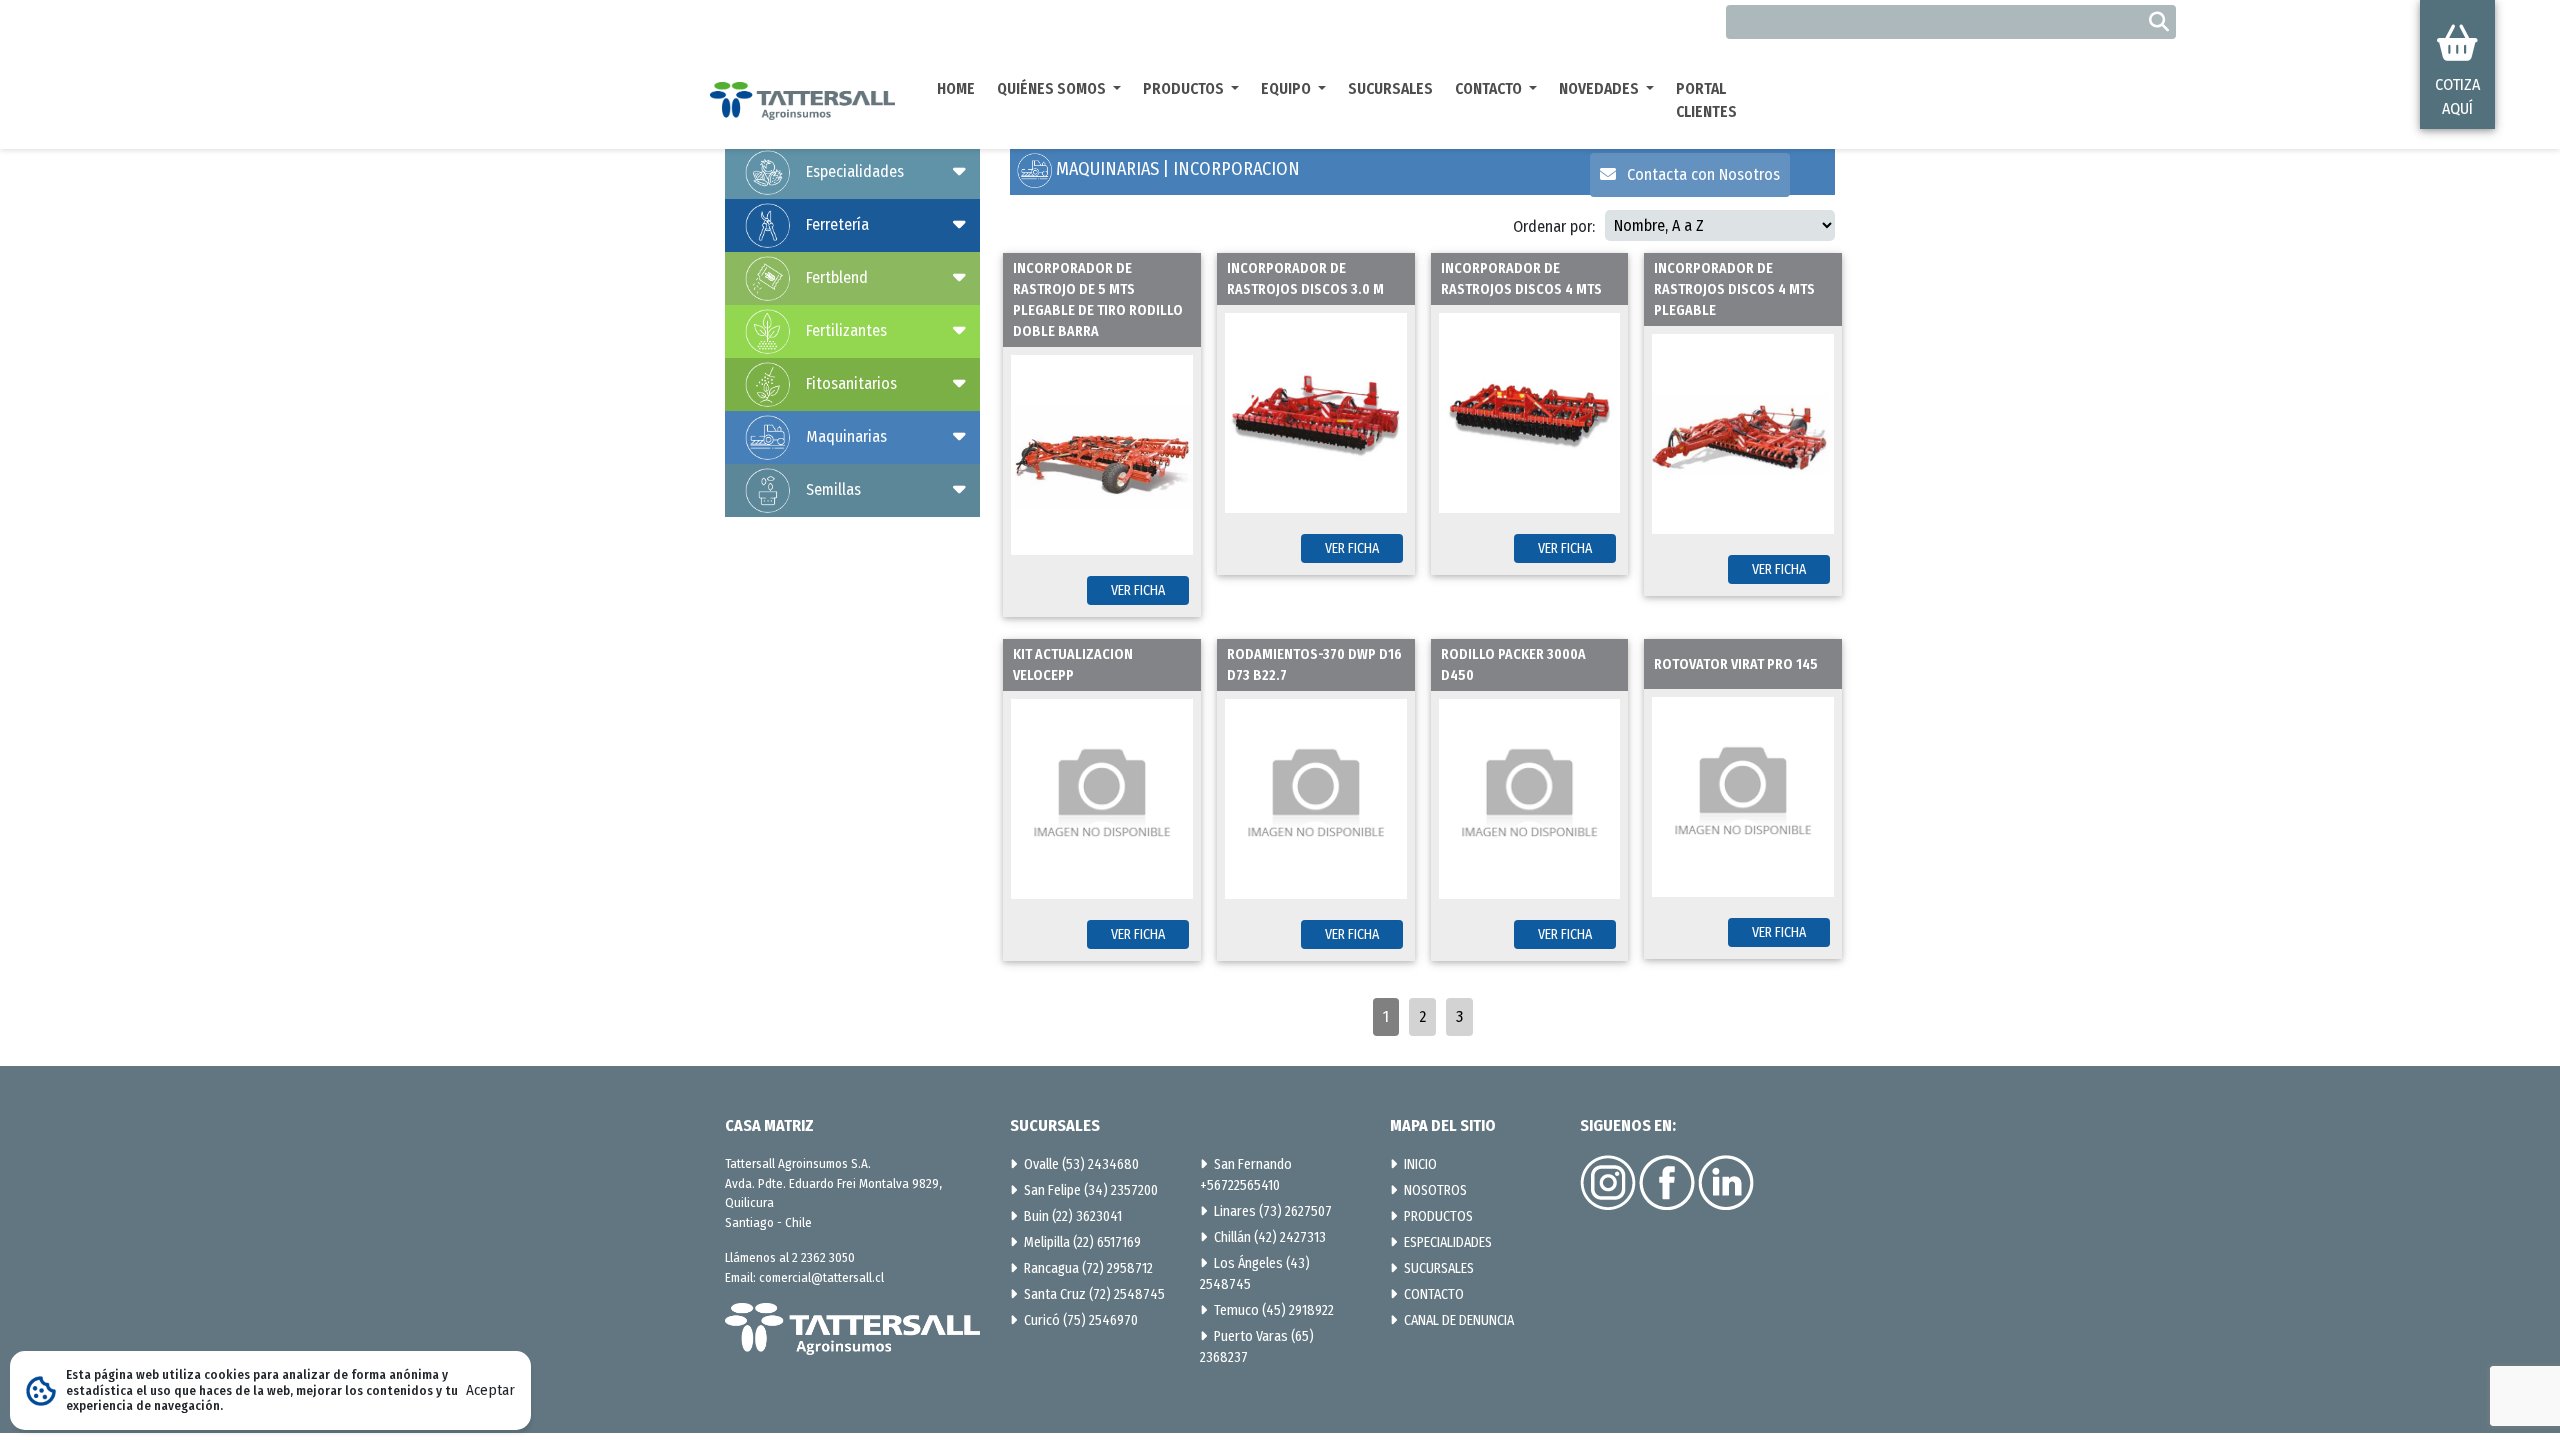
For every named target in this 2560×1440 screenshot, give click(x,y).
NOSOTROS (1435, 1190)
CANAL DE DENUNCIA (1459, 1320)
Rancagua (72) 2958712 (1088, 1268)
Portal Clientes (1706, 100)
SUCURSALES (1439, 1268)
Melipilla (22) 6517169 (1082, 1242)
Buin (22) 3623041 (1073, 1216)
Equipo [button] (1287, 89)
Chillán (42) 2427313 (1270, 1237)
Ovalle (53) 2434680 (1081, 1164)
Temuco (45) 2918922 (1274, 1310)
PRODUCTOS (1438, 1216)
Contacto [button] (1490, 89)
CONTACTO (1434, 1294)
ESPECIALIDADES (1448, 1242)
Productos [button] (1185, 89)
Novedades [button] (1600, 89)
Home (956, 89)
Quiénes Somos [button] (1053, 89)
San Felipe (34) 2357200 (1091, 1190)
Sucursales (1390, 89)
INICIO (1420, 1164)
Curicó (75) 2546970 (1081, 1320)
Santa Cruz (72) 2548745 (1094, 1294)
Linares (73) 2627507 (1273, 1211)
